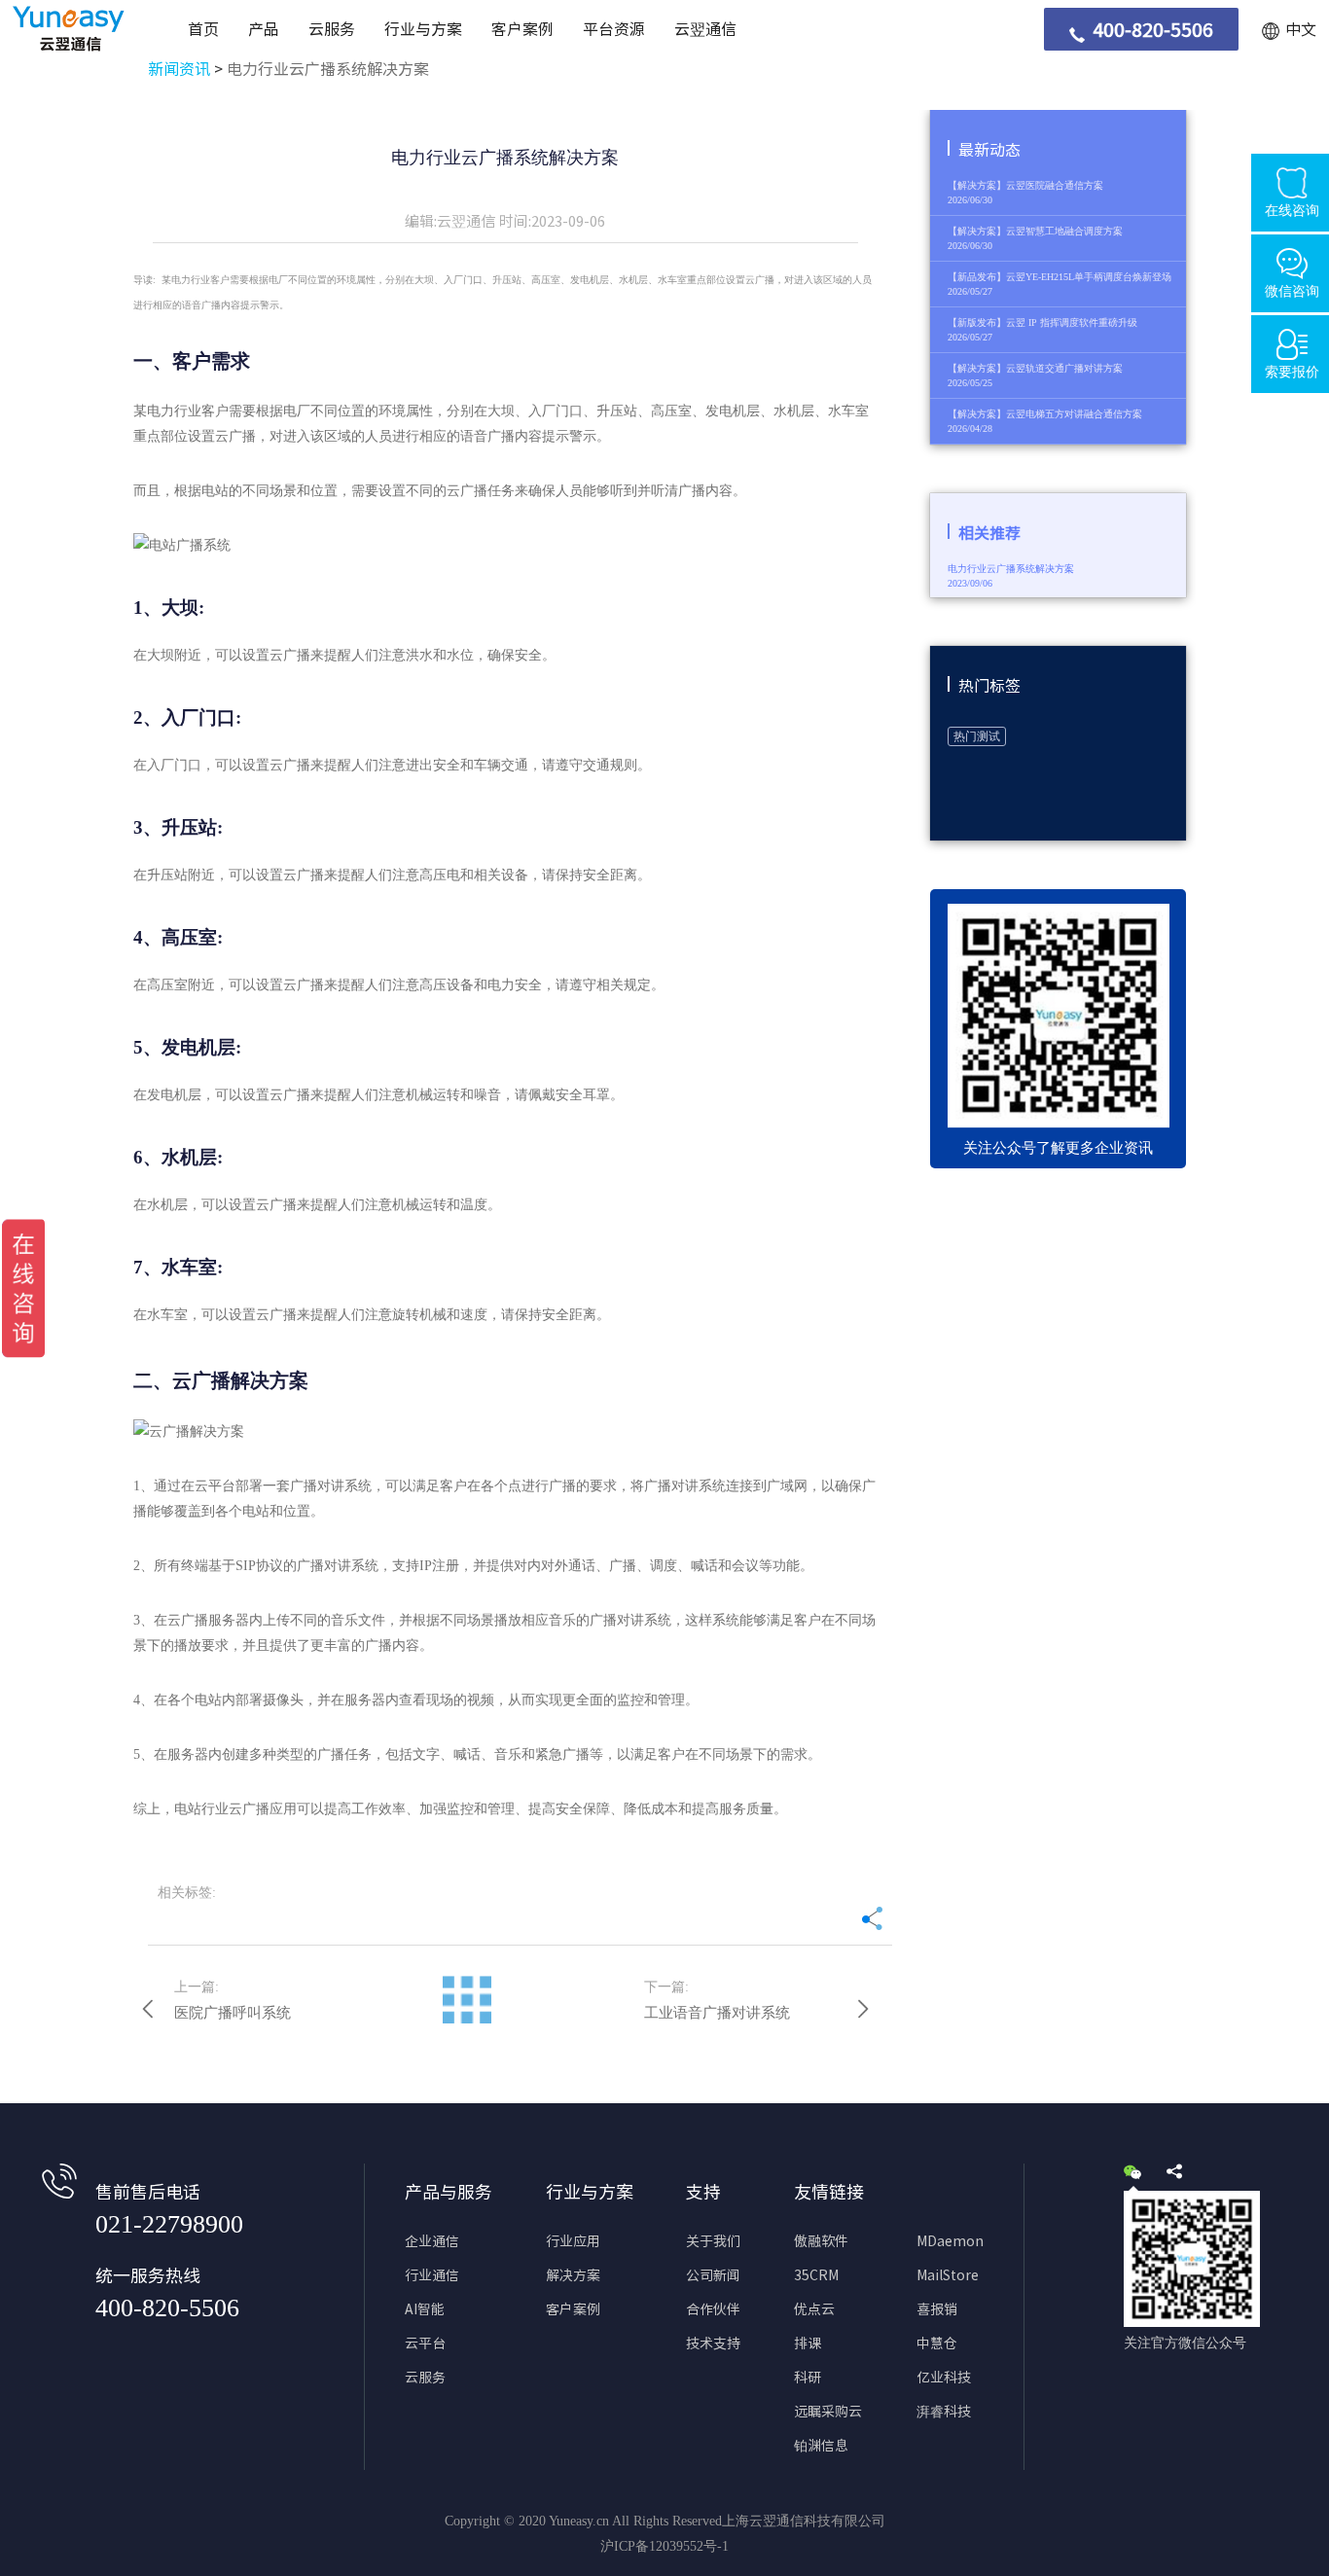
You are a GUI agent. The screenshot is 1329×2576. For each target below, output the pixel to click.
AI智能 (425, 2309)
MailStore (948, 2275)
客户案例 (522, 29)
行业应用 (573, 2241)
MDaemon (950, 2241)
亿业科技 (944, 2378)
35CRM (816, 2275)
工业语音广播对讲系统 (717, 2013)
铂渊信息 (821, 2446)
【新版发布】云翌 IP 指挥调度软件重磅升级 (1042, 322)
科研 (808, 2378)
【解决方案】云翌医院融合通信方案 (1025, 185)
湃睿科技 (944, 2412)
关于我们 (713, 2241)
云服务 (332, 29)
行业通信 (432, 2275)
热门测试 (977, 736)
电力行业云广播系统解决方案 (328, 69)
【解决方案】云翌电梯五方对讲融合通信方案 (1045, 414)
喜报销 (937, 2309)
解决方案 (573, 2275)
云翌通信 (705, 29)
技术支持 (713, 2343)
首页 (203, 29)
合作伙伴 (713, 2309)
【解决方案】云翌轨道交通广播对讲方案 (1035, 368)
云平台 (425, 2343)
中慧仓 (937, 2343)
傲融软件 (821, 2241)
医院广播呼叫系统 (233, 2013)
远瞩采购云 (828, 2412)
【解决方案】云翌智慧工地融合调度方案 (1035, 231)
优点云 (814, 2309)
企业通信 (432, 2241)
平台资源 (614, 29)
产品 (264, 29)
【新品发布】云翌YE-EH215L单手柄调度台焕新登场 (1060, 277)
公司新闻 (713, 2275)
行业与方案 (423, 29)
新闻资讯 (179, 69)
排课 (808, 2343)
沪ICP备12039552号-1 (664, 2546)
